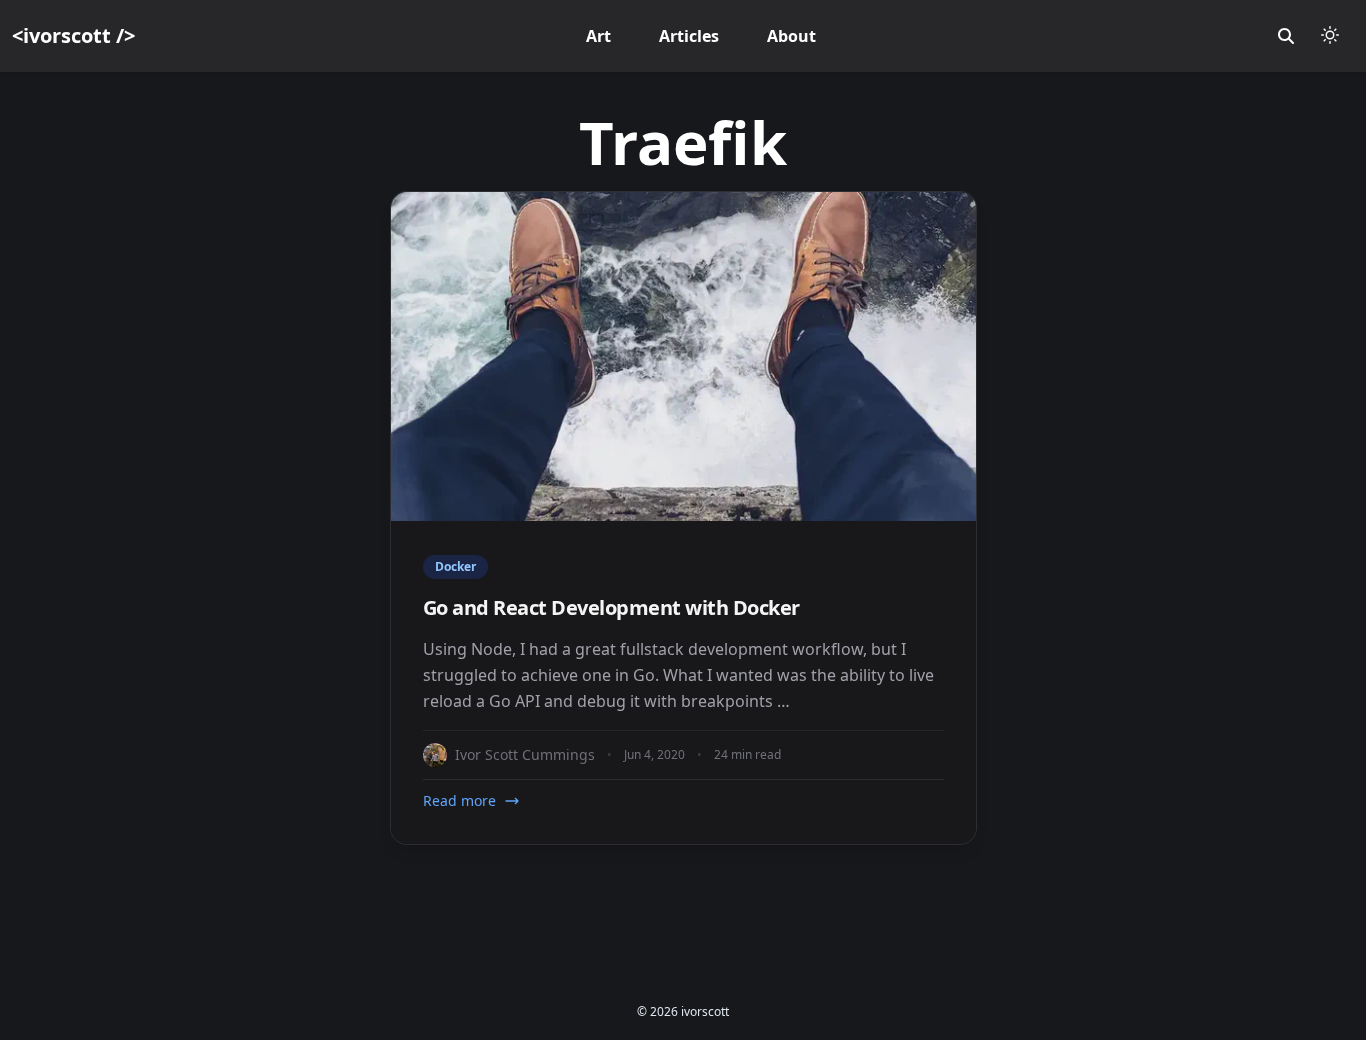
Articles (689, 36)
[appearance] (1330, 35)
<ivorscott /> (73, 35)
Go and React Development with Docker (611, 607)
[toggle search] (1286, 36)
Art (598, 36)
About (791, 36)
